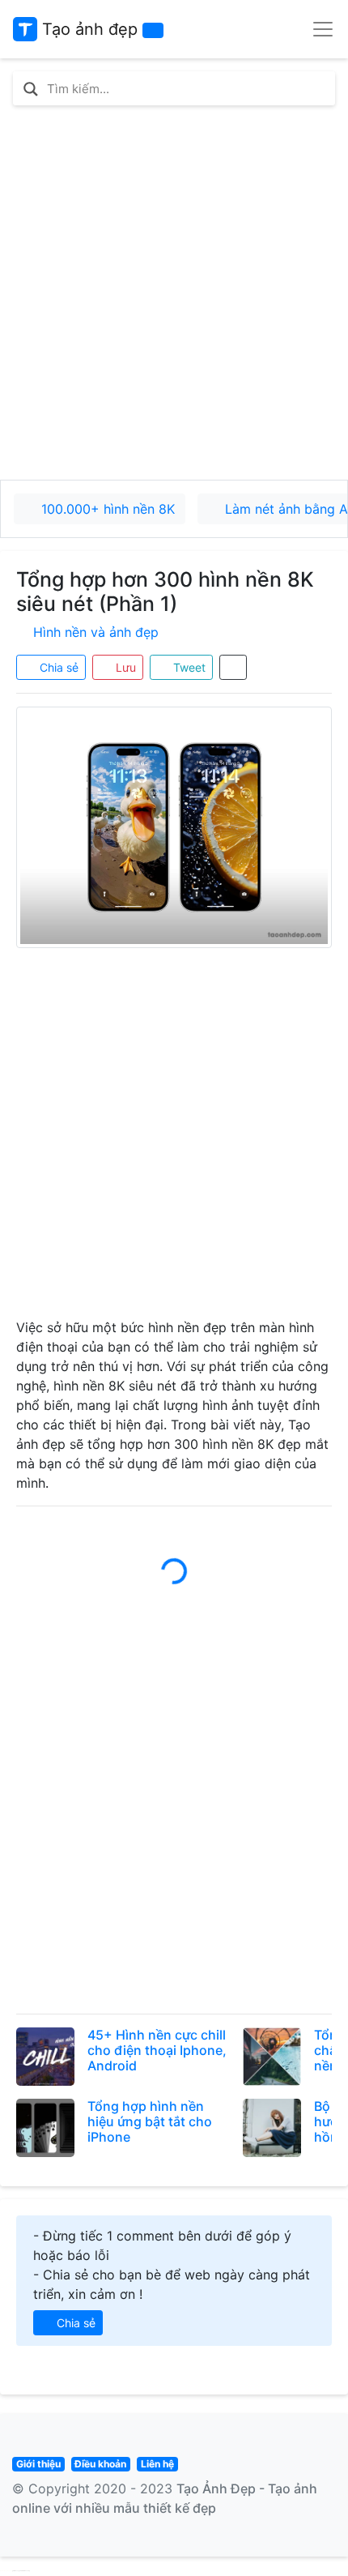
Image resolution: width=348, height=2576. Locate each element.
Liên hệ (157, 2464)
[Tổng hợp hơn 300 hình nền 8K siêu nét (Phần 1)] (174, 827)
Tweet (188, 667)
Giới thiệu (38, 2464)
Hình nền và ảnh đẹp (96, 632)
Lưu (124, 667)
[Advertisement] (174, 293)
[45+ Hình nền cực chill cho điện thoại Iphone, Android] (45, 2057)
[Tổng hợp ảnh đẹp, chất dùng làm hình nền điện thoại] (272, 2057)
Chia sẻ (57, 667)
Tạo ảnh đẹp (87, 29)
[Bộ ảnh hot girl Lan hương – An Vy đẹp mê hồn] (272, 2128)
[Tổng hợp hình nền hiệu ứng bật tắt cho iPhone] (45, 2128)
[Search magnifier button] (31, 89)
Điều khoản (100, 2464)
